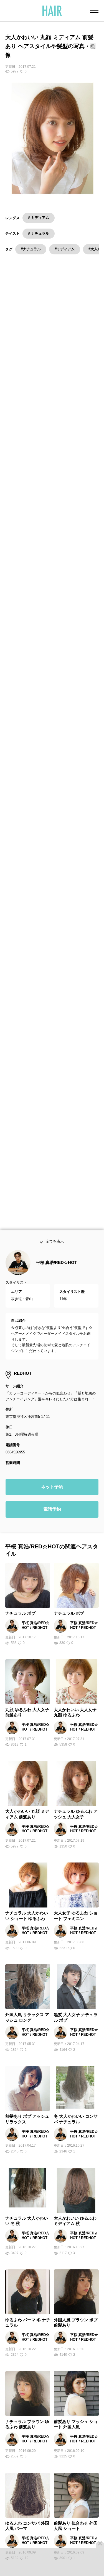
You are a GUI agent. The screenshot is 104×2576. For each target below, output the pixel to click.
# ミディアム (39, 218)
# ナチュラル (39, 233)
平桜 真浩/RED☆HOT (56, 1270)
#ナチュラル (31, 249)
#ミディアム (65, 249)
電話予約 (52, 1516)
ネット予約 (52, 1494)
